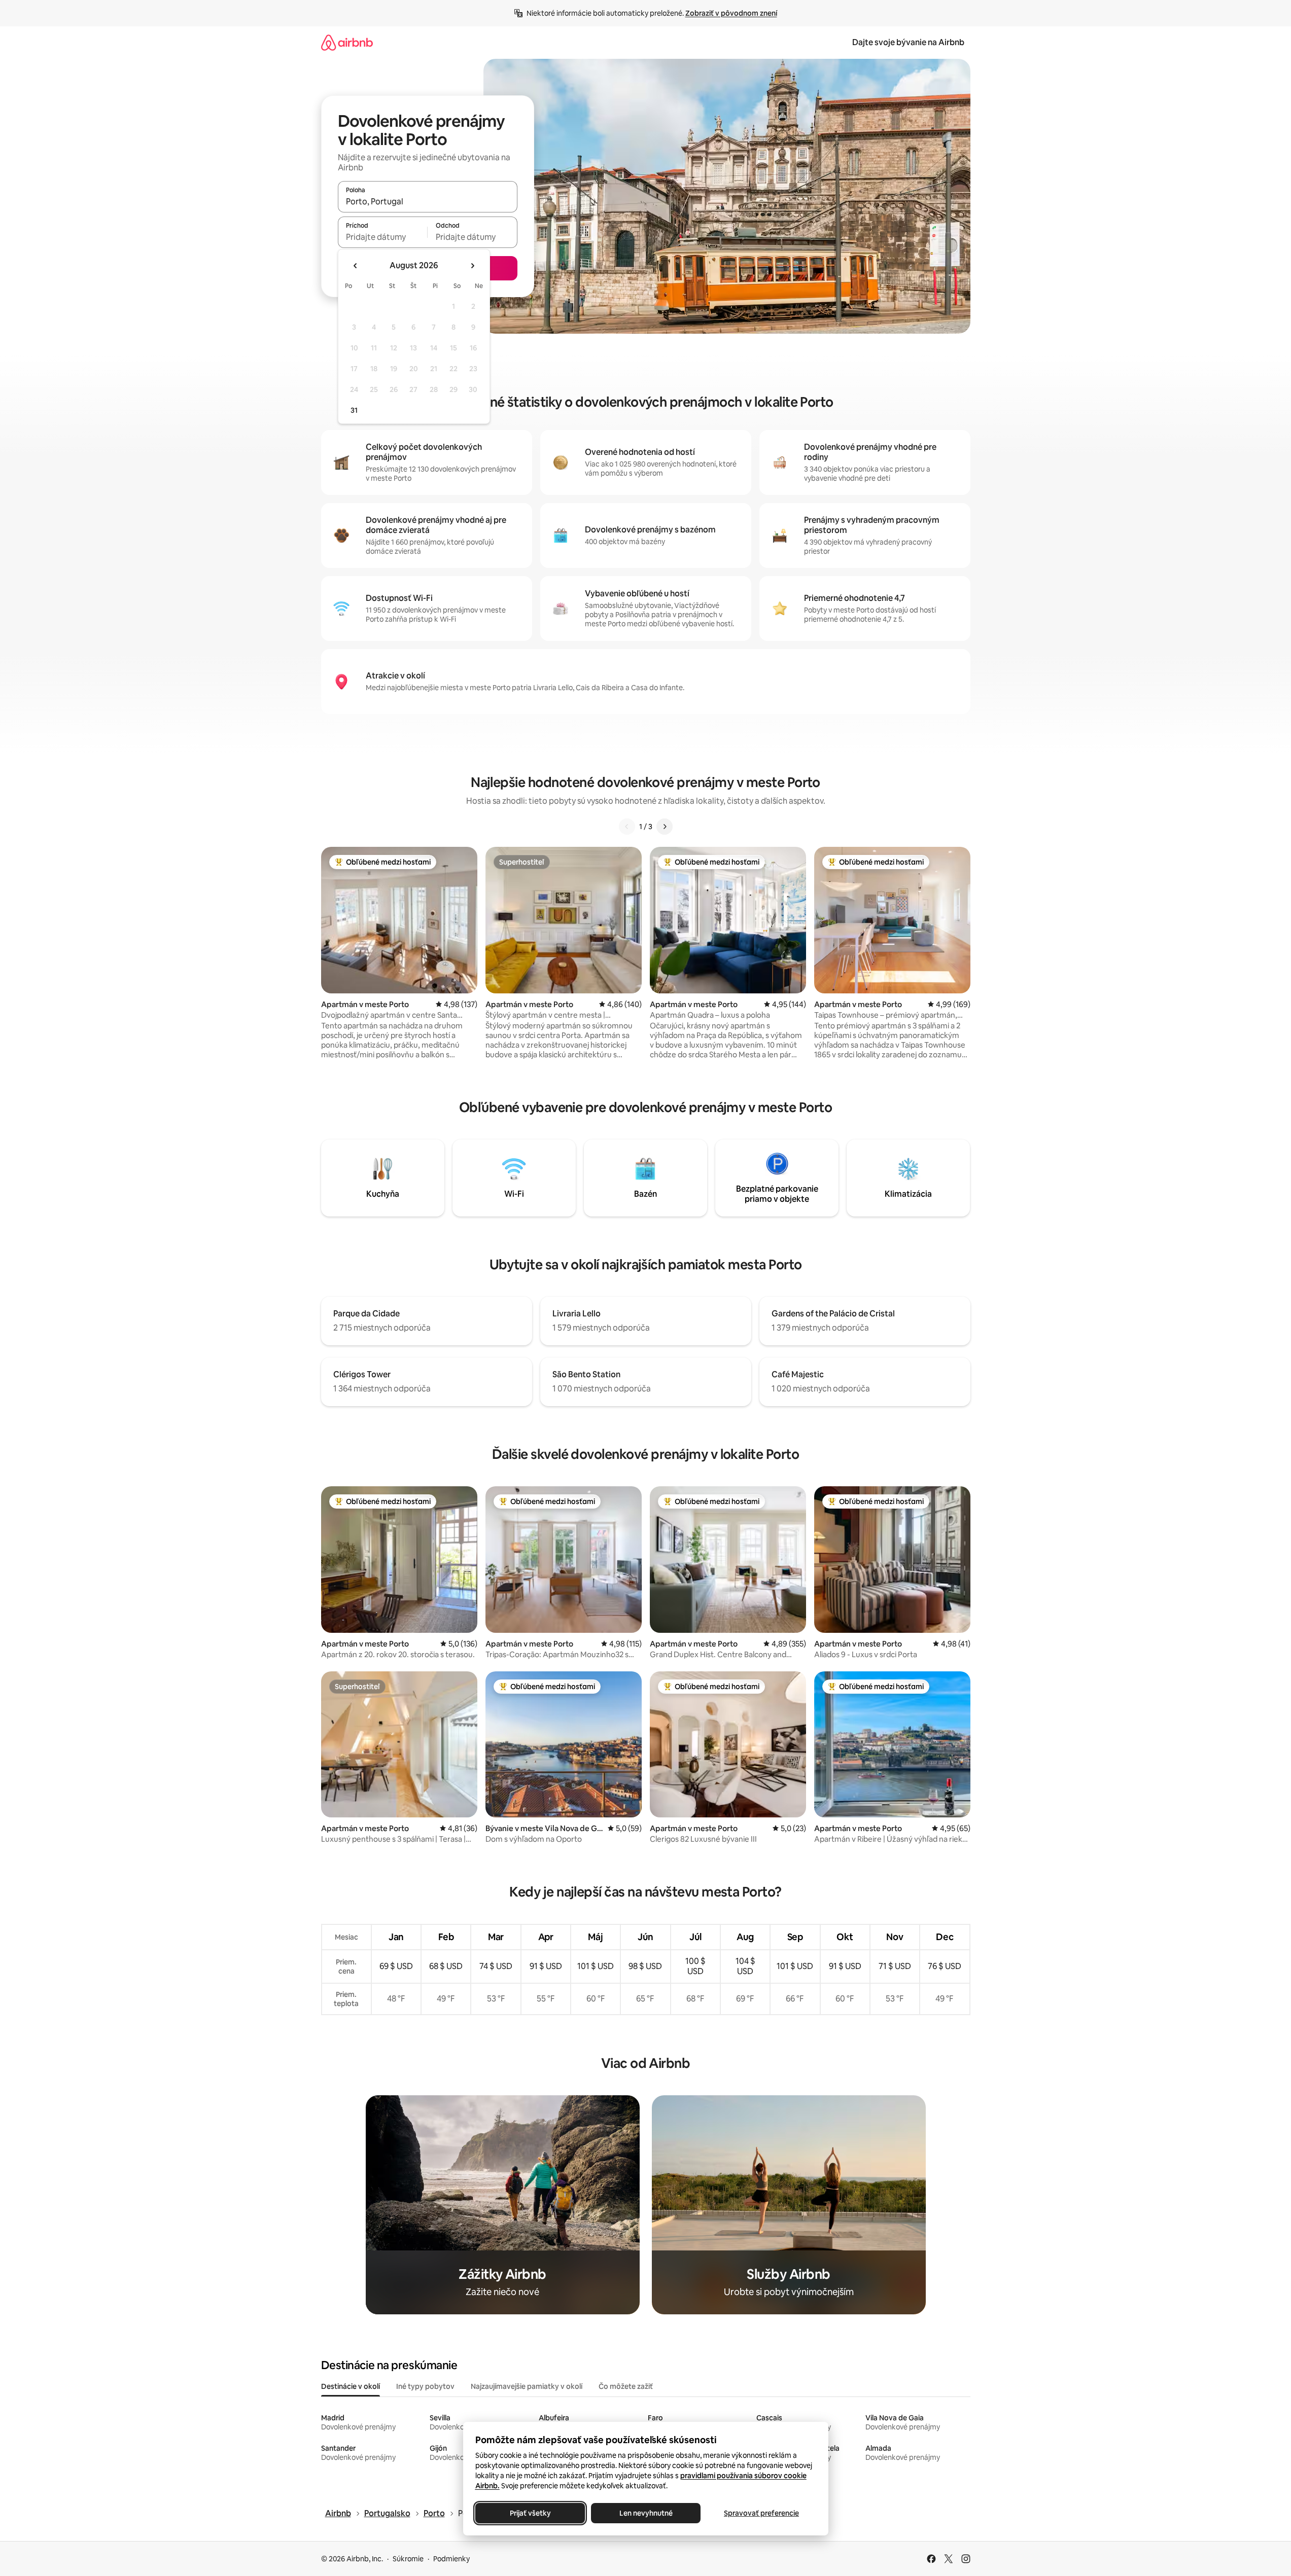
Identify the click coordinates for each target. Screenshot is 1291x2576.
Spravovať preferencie (761, 2513)
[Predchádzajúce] (627, 827)
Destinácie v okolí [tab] (351, 2386)
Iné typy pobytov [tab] (425, 2386)
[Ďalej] (665, 827)
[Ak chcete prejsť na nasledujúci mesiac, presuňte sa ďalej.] (472, 266)
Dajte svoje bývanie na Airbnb (908, 42)
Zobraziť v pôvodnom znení (731, 13)
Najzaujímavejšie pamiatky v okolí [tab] (527, 2386)
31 (354, 410)
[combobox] (428, 201)
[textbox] (383, 237)
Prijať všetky (530, 2513)
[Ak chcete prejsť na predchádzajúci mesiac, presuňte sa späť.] (356, 266)
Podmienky (451, 2559)
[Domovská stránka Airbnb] (347, 42)
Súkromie (408, 2559)
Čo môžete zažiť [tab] (626, 2386)
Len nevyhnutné (645, 2513)
